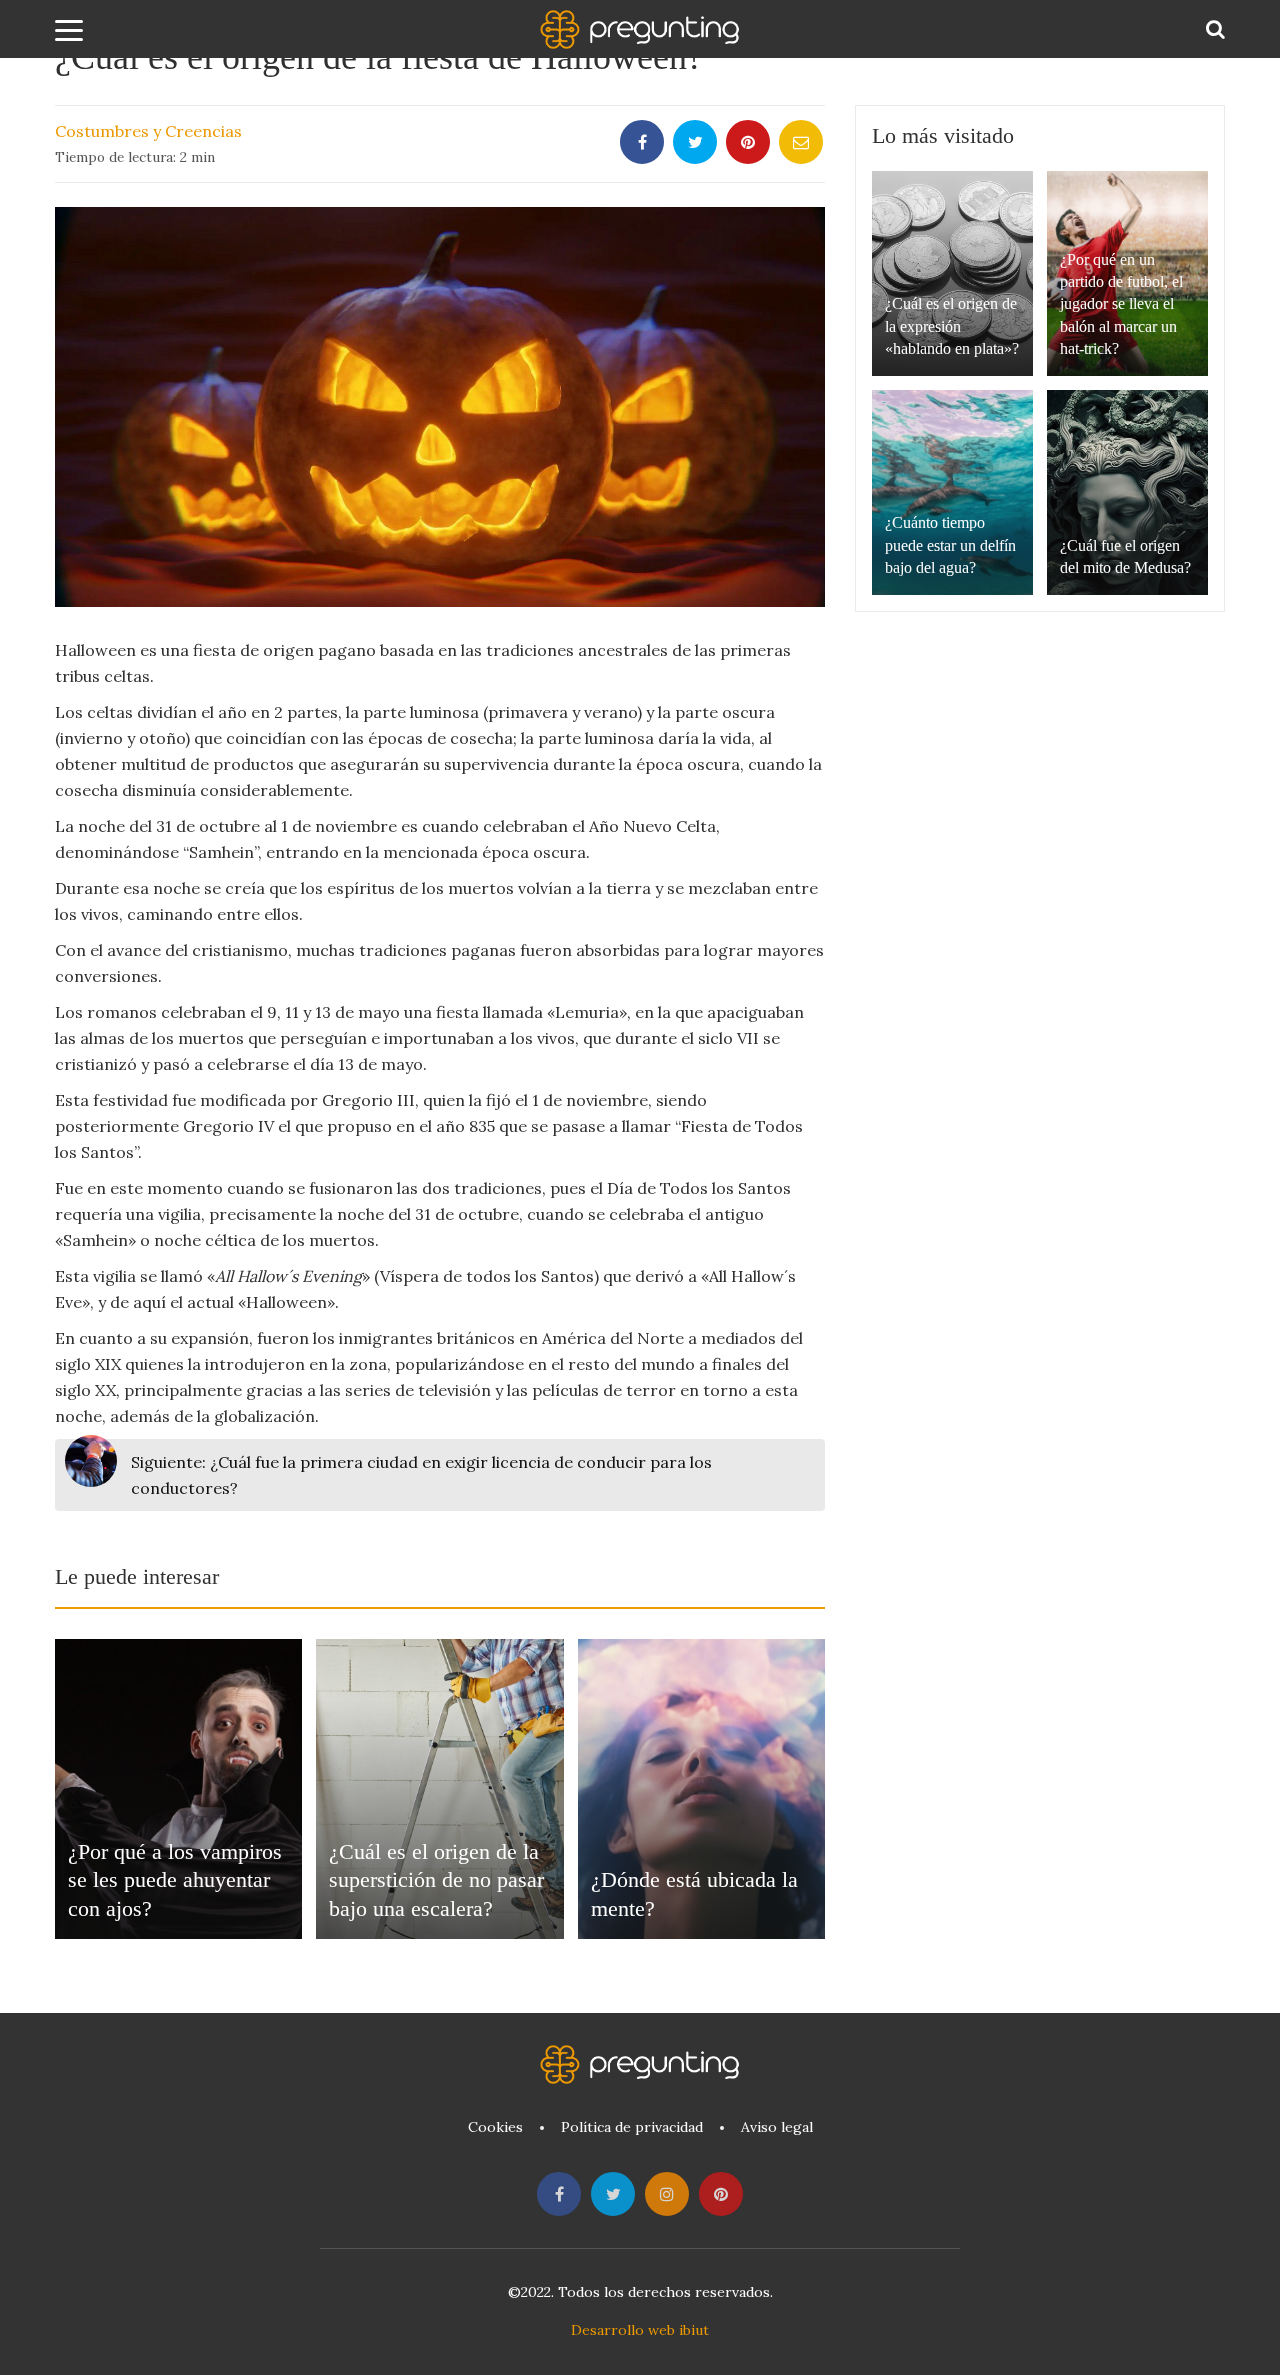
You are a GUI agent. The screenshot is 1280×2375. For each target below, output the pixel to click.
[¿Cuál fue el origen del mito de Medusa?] (1127, 492)
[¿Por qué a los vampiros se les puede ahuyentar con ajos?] (178, 1789)
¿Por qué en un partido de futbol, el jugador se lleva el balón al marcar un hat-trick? (1121, 304)
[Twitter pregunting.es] (613, 2194)
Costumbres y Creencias (148, 131)
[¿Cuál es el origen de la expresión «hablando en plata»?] (952, 273)
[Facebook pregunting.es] (559, 2194)
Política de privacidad (632, 2127)
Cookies (495, 2127)
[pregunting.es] (640, 29)
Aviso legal (777, 2127)
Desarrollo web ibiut (640, 2330)
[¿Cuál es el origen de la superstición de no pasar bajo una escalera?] (439, 1789)
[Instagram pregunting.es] (667, 2194)
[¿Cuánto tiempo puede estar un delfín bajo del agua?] (952, 492)
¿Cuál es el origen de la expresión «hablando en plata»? (952, 326)
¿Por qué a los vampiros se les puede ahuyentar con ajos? (175, 1880)
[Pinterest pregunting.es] (721, 2194)
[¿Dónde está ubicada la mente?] (701, 1789)
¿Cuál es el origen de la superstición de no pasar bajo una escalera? (436, 1880)
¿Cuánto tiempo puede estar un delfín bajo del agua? (950, 545)
